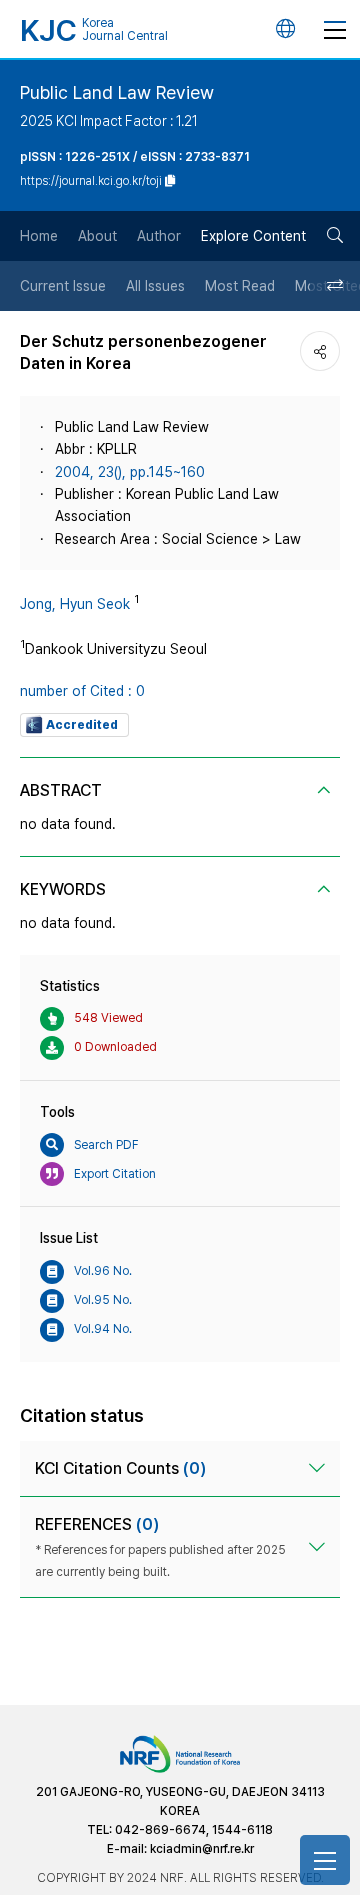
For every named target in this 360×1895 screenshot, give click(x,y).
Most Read (240, 286)
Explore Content (253, 236)
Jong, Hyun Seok (75, 604)
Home (39, 236)
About (97, 236)
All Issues (155, 286)
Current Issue (63, 286)
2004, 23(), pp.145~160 (130, 472)
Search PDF (106, 1145)
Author (159, 236)
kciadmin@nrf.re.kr (202, 1849)
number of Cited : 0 (82, 691)
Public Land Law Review (117, 92)
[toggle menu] (335, 29)
